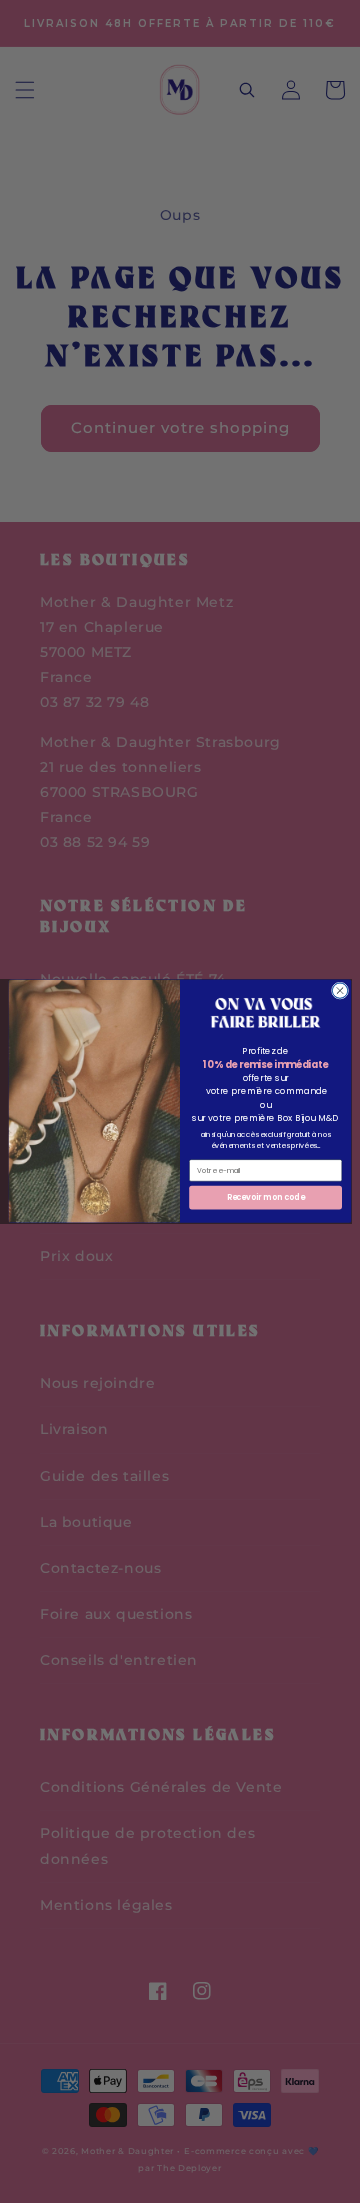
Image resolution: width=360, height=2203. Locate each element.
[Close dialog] (339, 990)
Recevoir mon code (266, 1197)
